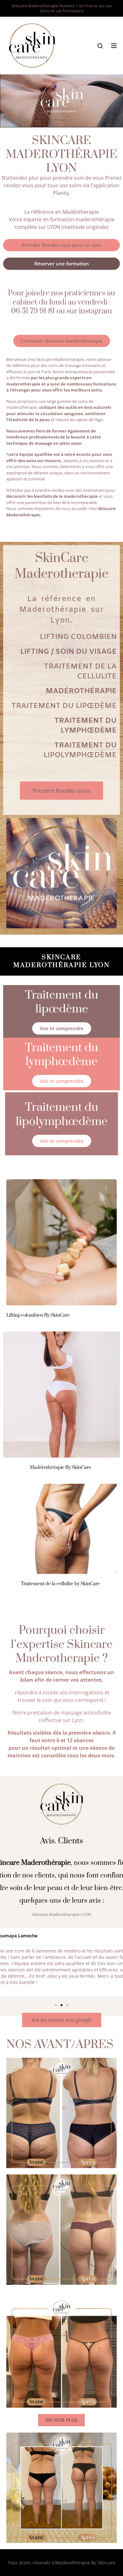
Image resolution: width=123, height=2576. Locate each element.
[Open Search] (100, 46)
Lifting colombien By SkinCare (38, 1315)
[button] (56, 2005)
